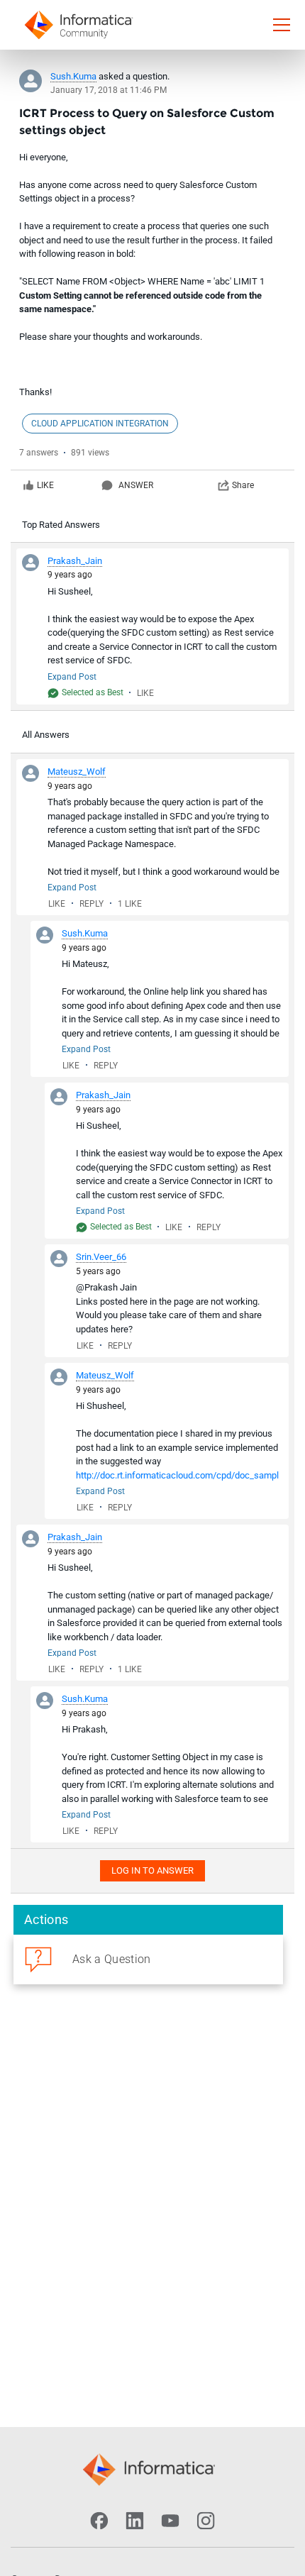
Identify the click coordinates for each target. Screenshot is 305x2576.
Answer (136, 485)
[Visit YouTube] (170, 2521)
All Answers (46, 735)
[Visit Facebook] (99, 2521)
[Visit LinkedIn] (135, 2521)
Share (243, 485)
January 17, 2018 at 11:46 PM (109, 90)
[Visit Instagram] (206, 2521)
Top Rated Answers (61, 525)
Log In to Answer (152, 1870)
